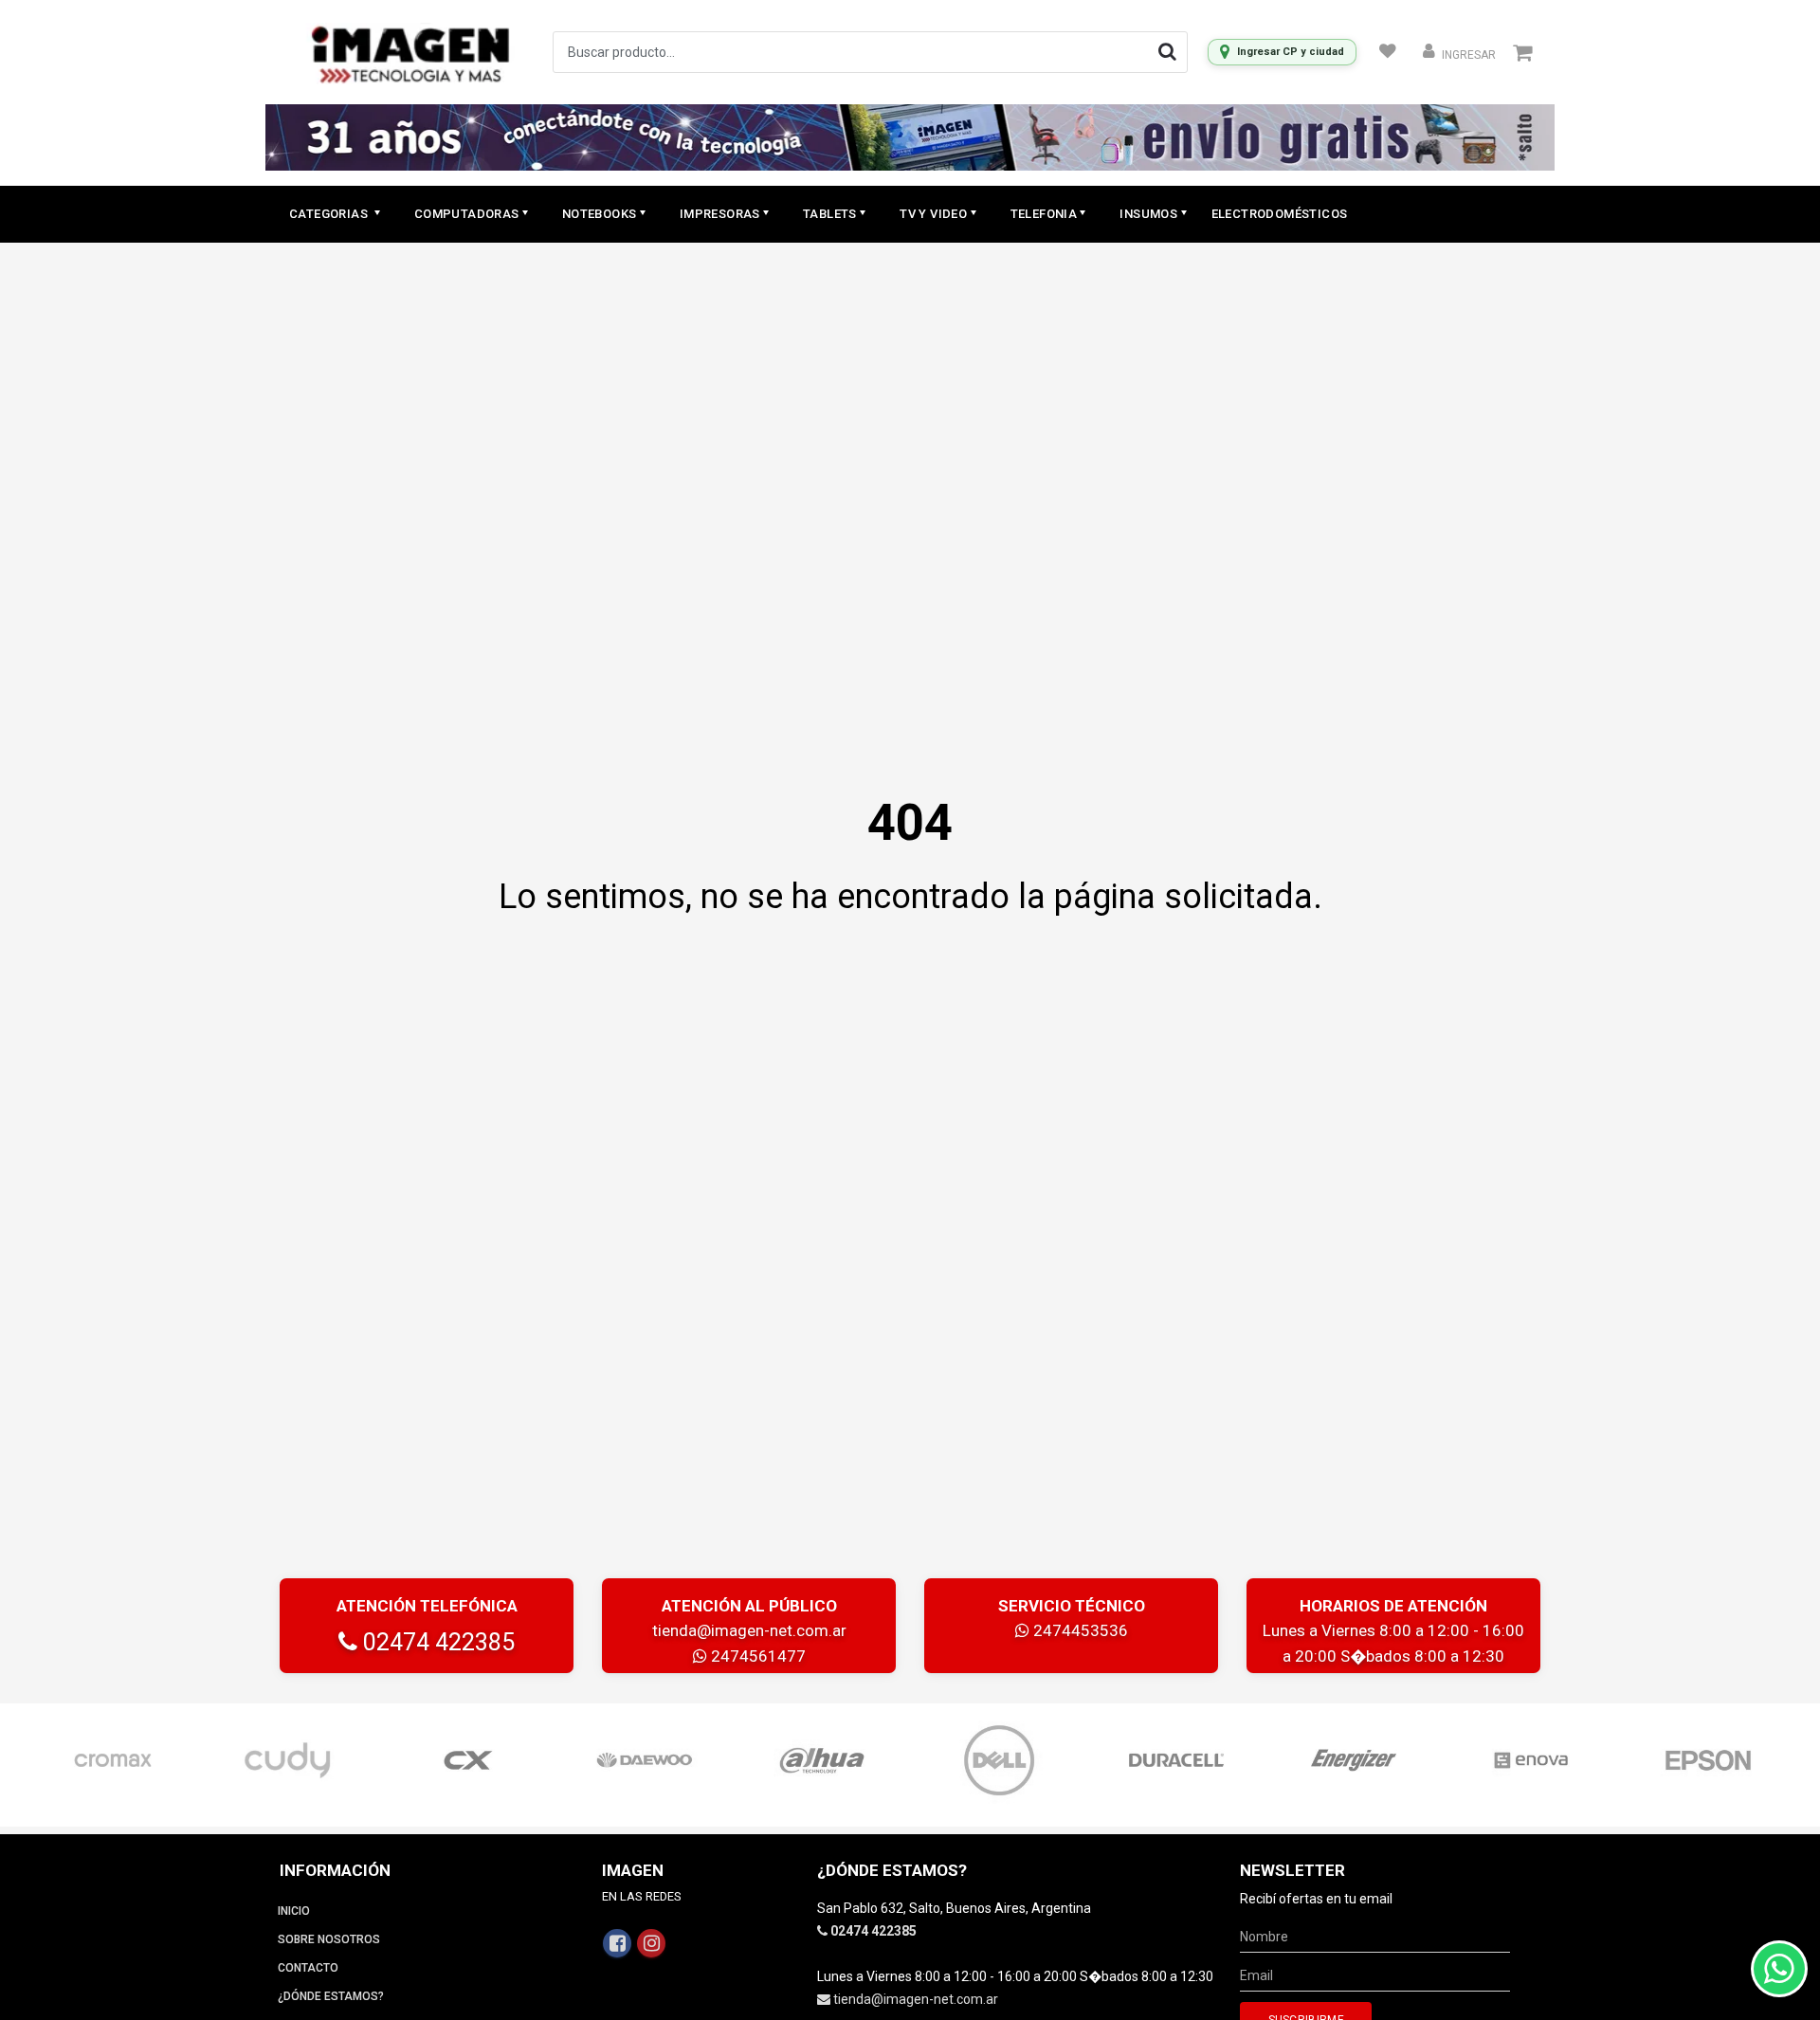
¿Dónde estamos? (331, 1996)
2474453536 (1079, 1630)
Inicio (294, 1911)
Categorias (330, 214)
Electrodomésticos (1280, 214)
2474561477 (756, 1656)
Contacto (308, 1968)
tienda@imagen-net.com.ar (749, 1630)
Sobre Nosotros (329, 1939)
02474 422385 (436, 1642)
